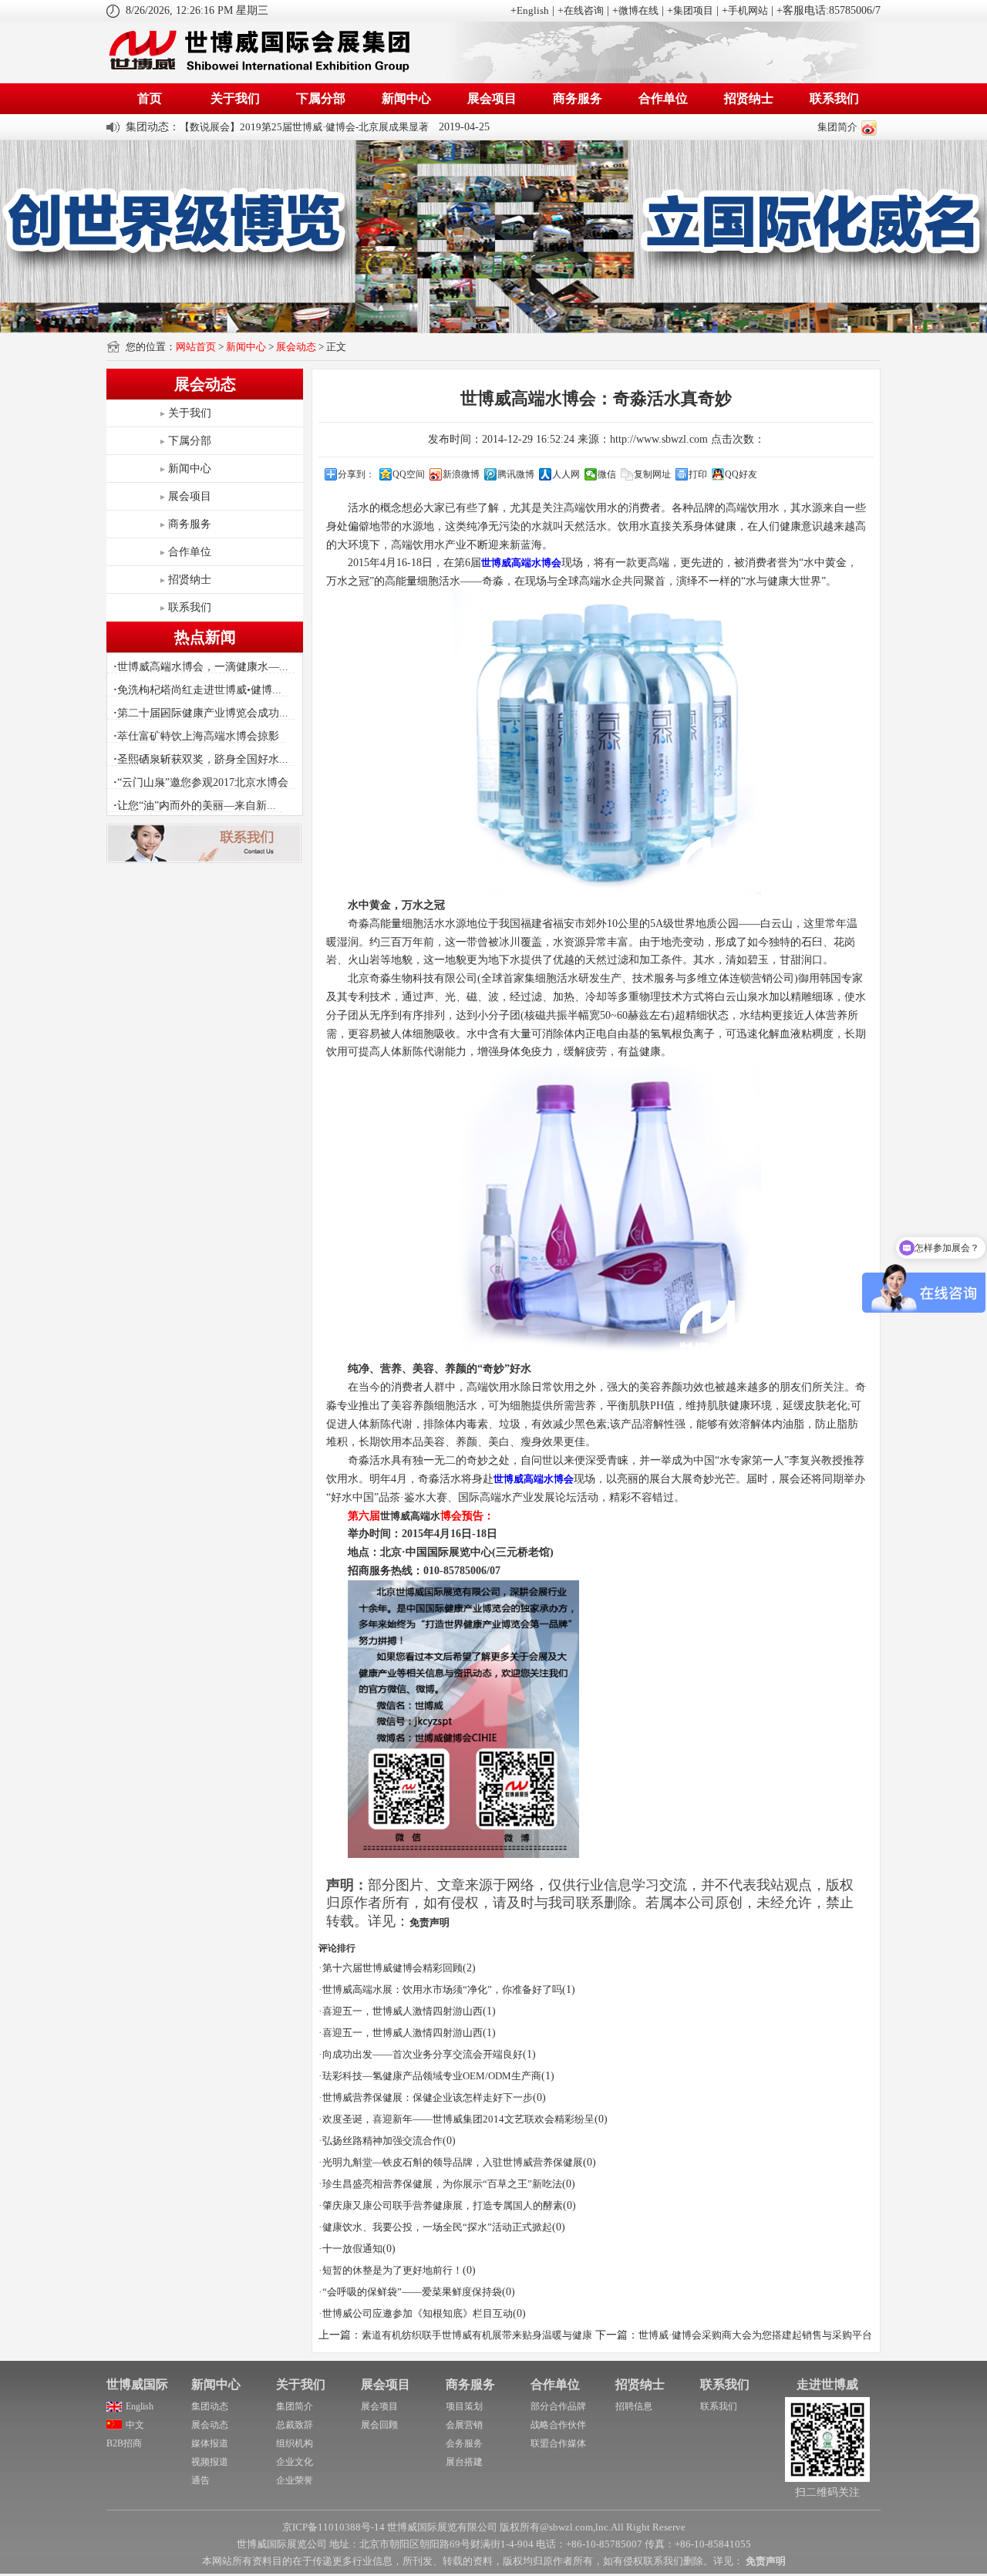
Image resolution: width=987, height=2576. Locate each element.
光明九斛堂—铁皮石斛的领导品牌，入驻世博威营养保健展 (453, 2162)
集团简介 (837, 127)
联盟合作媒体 (558, 2443)
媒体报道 (210, 2443)
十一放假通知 (352, 2249)
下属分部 (321, 98)
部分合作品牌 (558, 2406)
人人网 (566, 474)
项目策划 (464, 2406)
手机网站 (748, 10)
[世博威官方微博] (869, 127)
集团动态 (210, 2406)
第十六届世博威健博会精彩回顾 (392, 1968)
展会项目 (492, 98)
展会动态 (296, 347)
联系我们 (834, 98)
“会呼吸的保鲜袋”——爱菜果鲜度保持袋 (412, 2292)
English (533, 10)
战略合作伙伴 (558, 2425)
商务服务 (578, 98)
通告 (200, 2480)
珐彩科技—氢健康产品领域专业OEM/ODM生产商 (432, 2076)
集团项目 (693, 10)
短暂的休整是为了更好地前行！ (392, 2270)
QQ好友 (741, 474)
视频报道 (210, 2462)
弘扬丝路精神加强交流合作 (382, 2141)
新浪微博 (461, 474)
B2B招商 (124, 2443)
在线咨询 (584, 10)
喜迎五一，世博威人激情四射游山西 (403, 2011)
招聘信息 (634, 2406)
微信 (607, 474)
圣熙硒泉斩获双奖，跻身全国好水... (201, 759)
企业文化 (295, 2462)
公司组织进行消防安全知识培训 (250, 127)
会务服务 (464, 2443)
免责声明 (429, 1922)
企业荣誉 (295, 2480)
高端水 (425, 1516)
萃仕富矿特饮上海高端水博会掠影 (196, 736)
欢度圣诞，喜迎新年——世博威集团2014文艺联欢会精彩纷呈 (458, 2119)
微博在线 (638, 10)
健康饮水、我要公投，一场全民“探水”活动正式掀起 (437, 2227)
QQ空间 (409, 474)
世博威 (395, 1516)
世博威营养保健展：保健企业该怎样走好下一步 (428, 2097)
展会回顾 (379, 2425)
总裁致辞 (295, 2425)
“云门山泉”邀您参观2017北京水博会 (201, 782)
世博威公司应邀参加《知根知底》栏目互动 (418, 2313)
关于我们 (235, 98)
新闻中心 (406, 98)
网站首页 (196, 347)
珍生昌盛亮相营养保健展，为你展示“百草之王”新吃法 (442, 2184)
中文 (135, 2425)
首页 (150, 98)
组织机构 (295, 2443)
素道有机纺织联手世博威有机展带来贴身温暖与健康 (477, 2335)
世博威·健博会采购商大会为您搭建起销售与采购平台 (755, 2335)
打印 (698, 474)
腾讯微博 (516, 474)
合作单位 (663, 98)
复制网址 (652, 474)
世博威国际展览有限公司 (442, 2527)
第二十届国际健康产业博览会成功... (201, 713)
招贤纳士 (749, 98)
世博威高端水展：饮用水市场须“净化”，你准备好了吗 (442, 1989)
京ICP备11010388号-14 (333, 2527)
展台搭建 (464, 2462)
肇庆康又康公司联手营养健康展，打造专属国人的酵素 (443, 2205)
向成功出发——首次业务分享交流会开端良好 (423, 2054)
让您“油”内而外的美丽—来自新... (195, 806)
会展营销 (464, 2425)
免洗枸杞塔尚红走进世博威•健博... (197, 690)
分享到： (356, 474)
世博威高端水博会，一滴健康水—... (201, 667)
